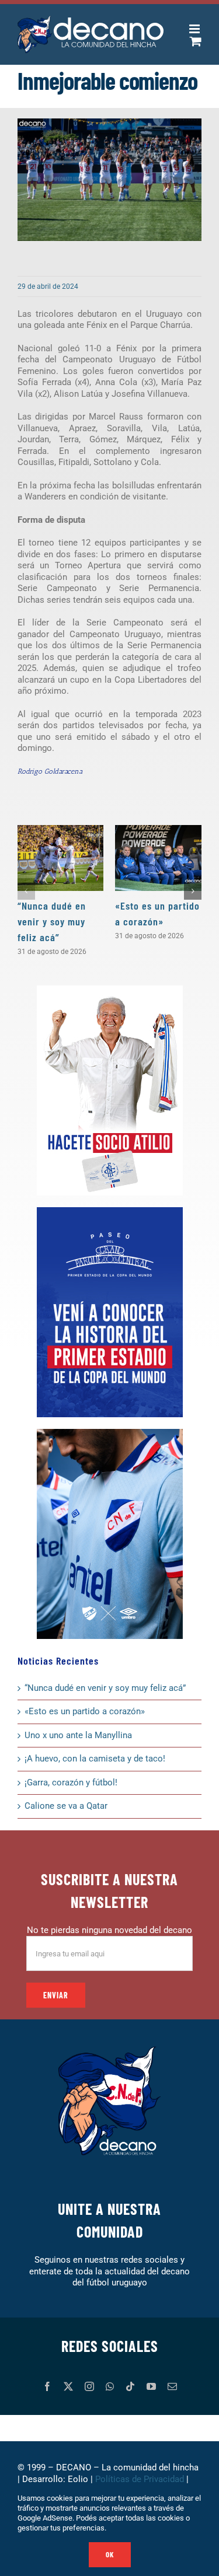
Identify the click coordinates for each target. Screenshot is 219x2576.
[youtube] (151, 2386)
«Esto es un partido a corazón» (85, 1711)
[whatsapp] (110, 2386)
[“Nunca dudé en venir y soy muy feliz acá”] (61, 858)
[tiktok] (130, 2386)
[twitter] (68, 2386)
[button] (26, 891)
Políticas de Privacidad (140, 2479)
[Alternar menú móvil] (195, 29)
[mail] (172, 2386)
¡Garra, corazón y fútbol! (71, 1782)
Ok (110, 2554)
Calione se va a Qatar (66, 1806)
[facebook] (47, 2386)
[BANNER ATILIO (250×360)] (110, 990)
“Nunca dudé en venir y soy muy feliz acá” (52, 921)
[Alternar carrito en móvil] (196, 41)
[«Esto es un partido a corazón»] (158, 858)
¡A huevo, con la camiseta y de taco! (95, 1759)
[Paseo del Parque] (110, 1211)
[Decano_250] (110, 1433)
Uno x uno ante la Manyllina (78, 1735)
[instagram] (89, 2386)
